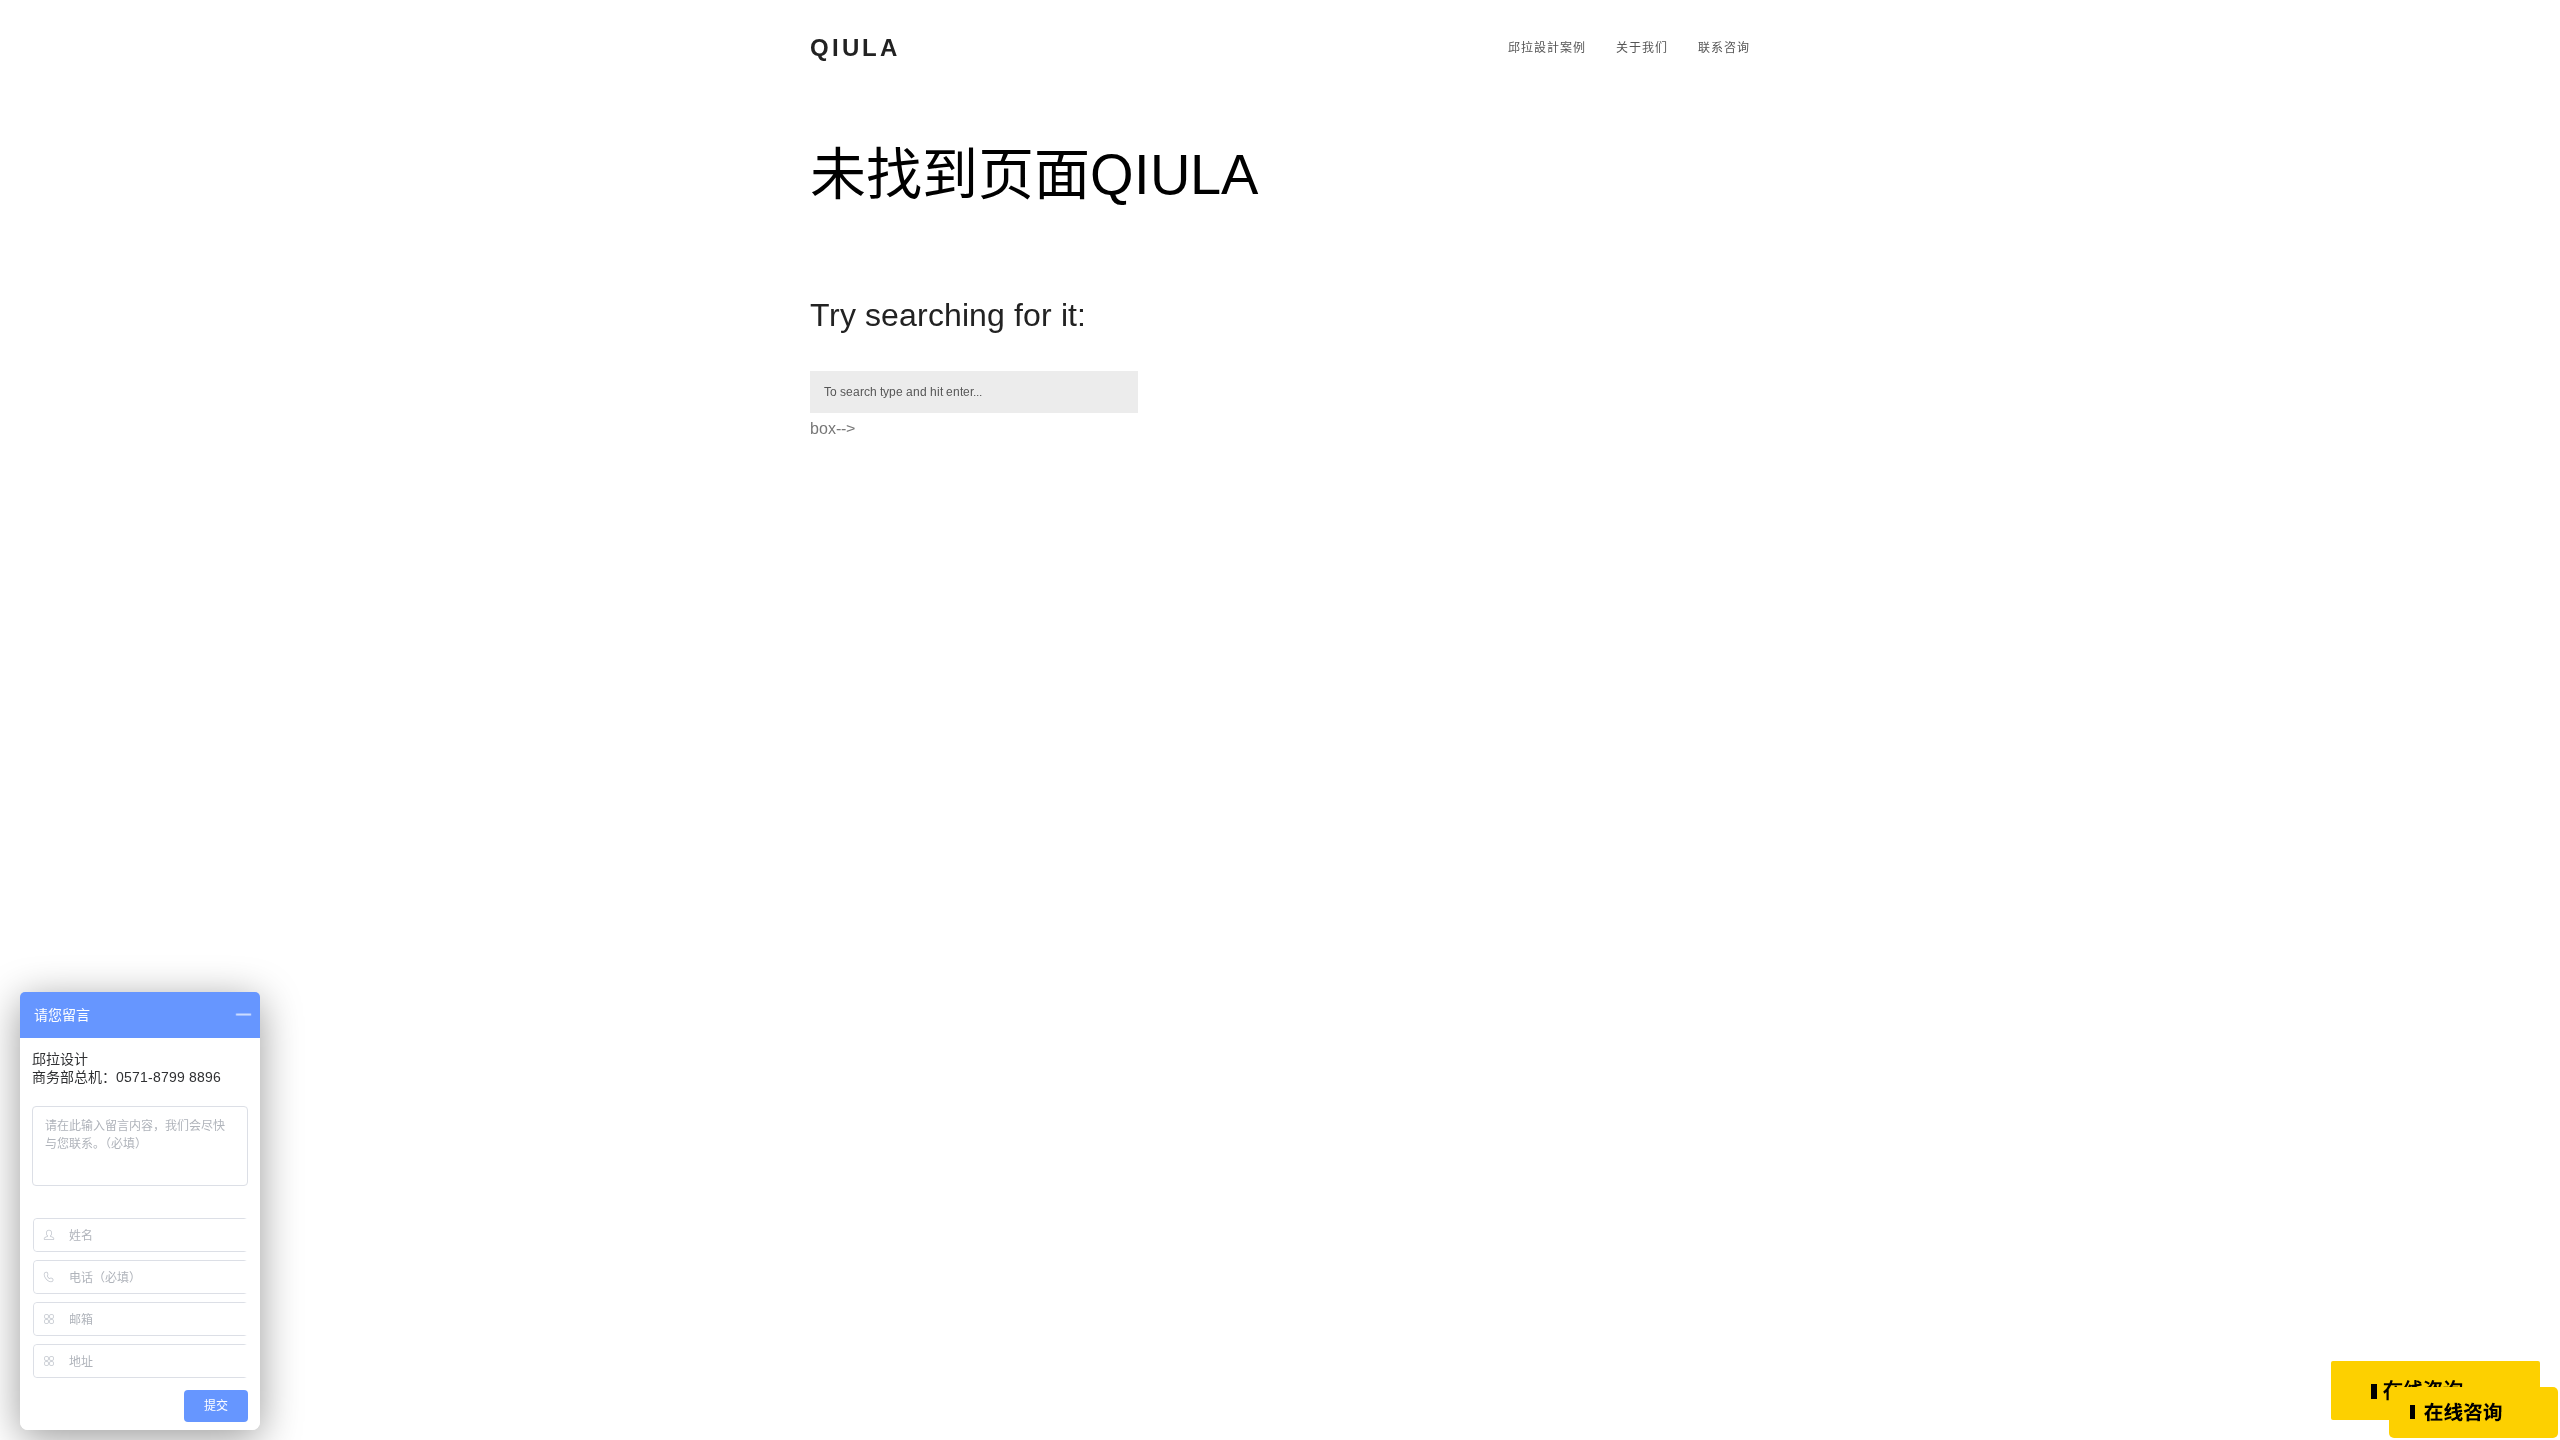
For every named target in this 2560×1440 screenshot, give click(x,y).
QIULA (855, 47)
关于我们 (1642, 48)
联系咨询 (1724, 48)
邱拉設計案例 (1547, 48)
